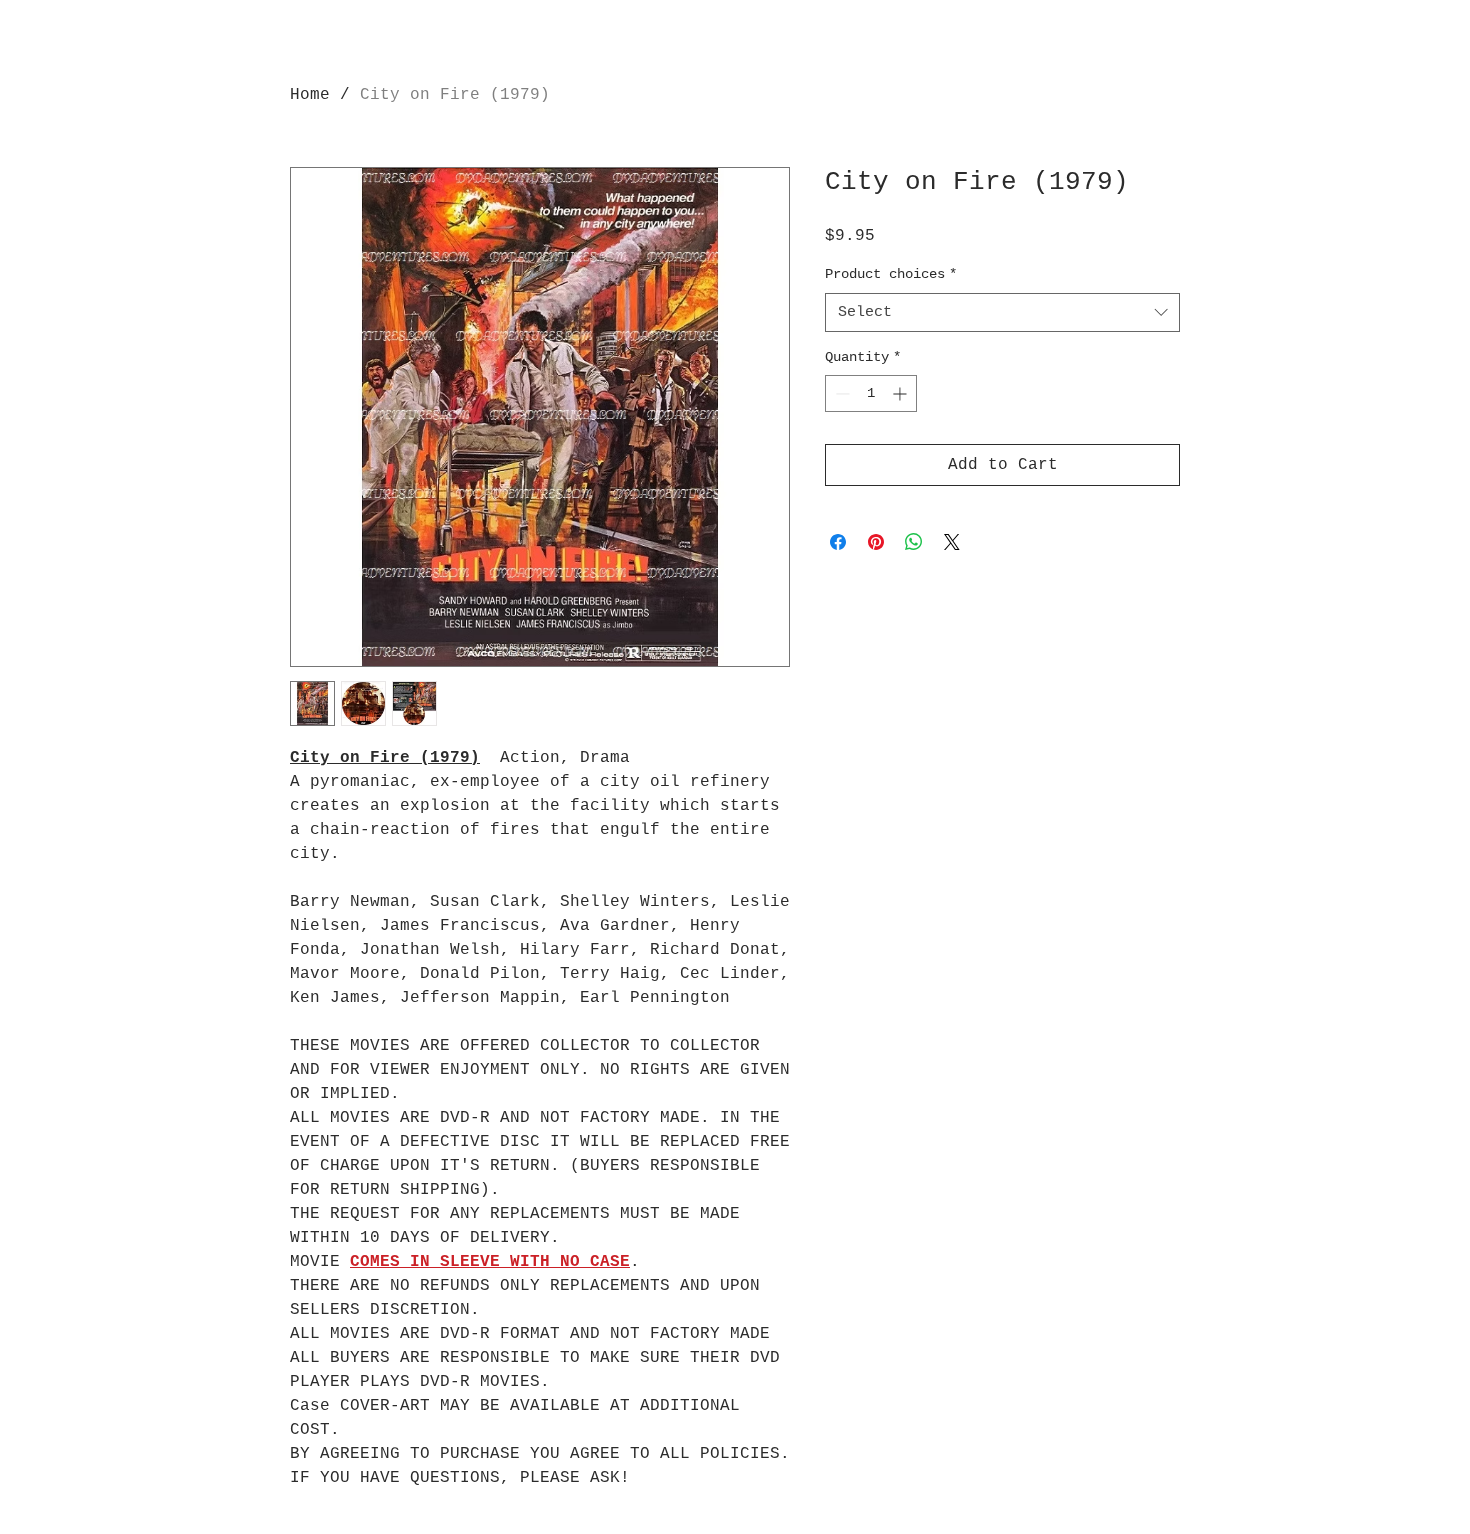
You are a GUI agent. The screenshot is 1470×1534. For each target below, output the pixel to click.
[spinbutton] (871, 393)
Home (310, 95)
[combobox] (1002, 312)
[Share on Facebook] (838, 542)
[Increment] (901, 393)
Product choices (891, 274)
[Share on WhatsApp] (914, 542)
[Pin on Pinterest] (876, 542)
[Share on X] (952, 542)
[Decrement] (840, 393)
